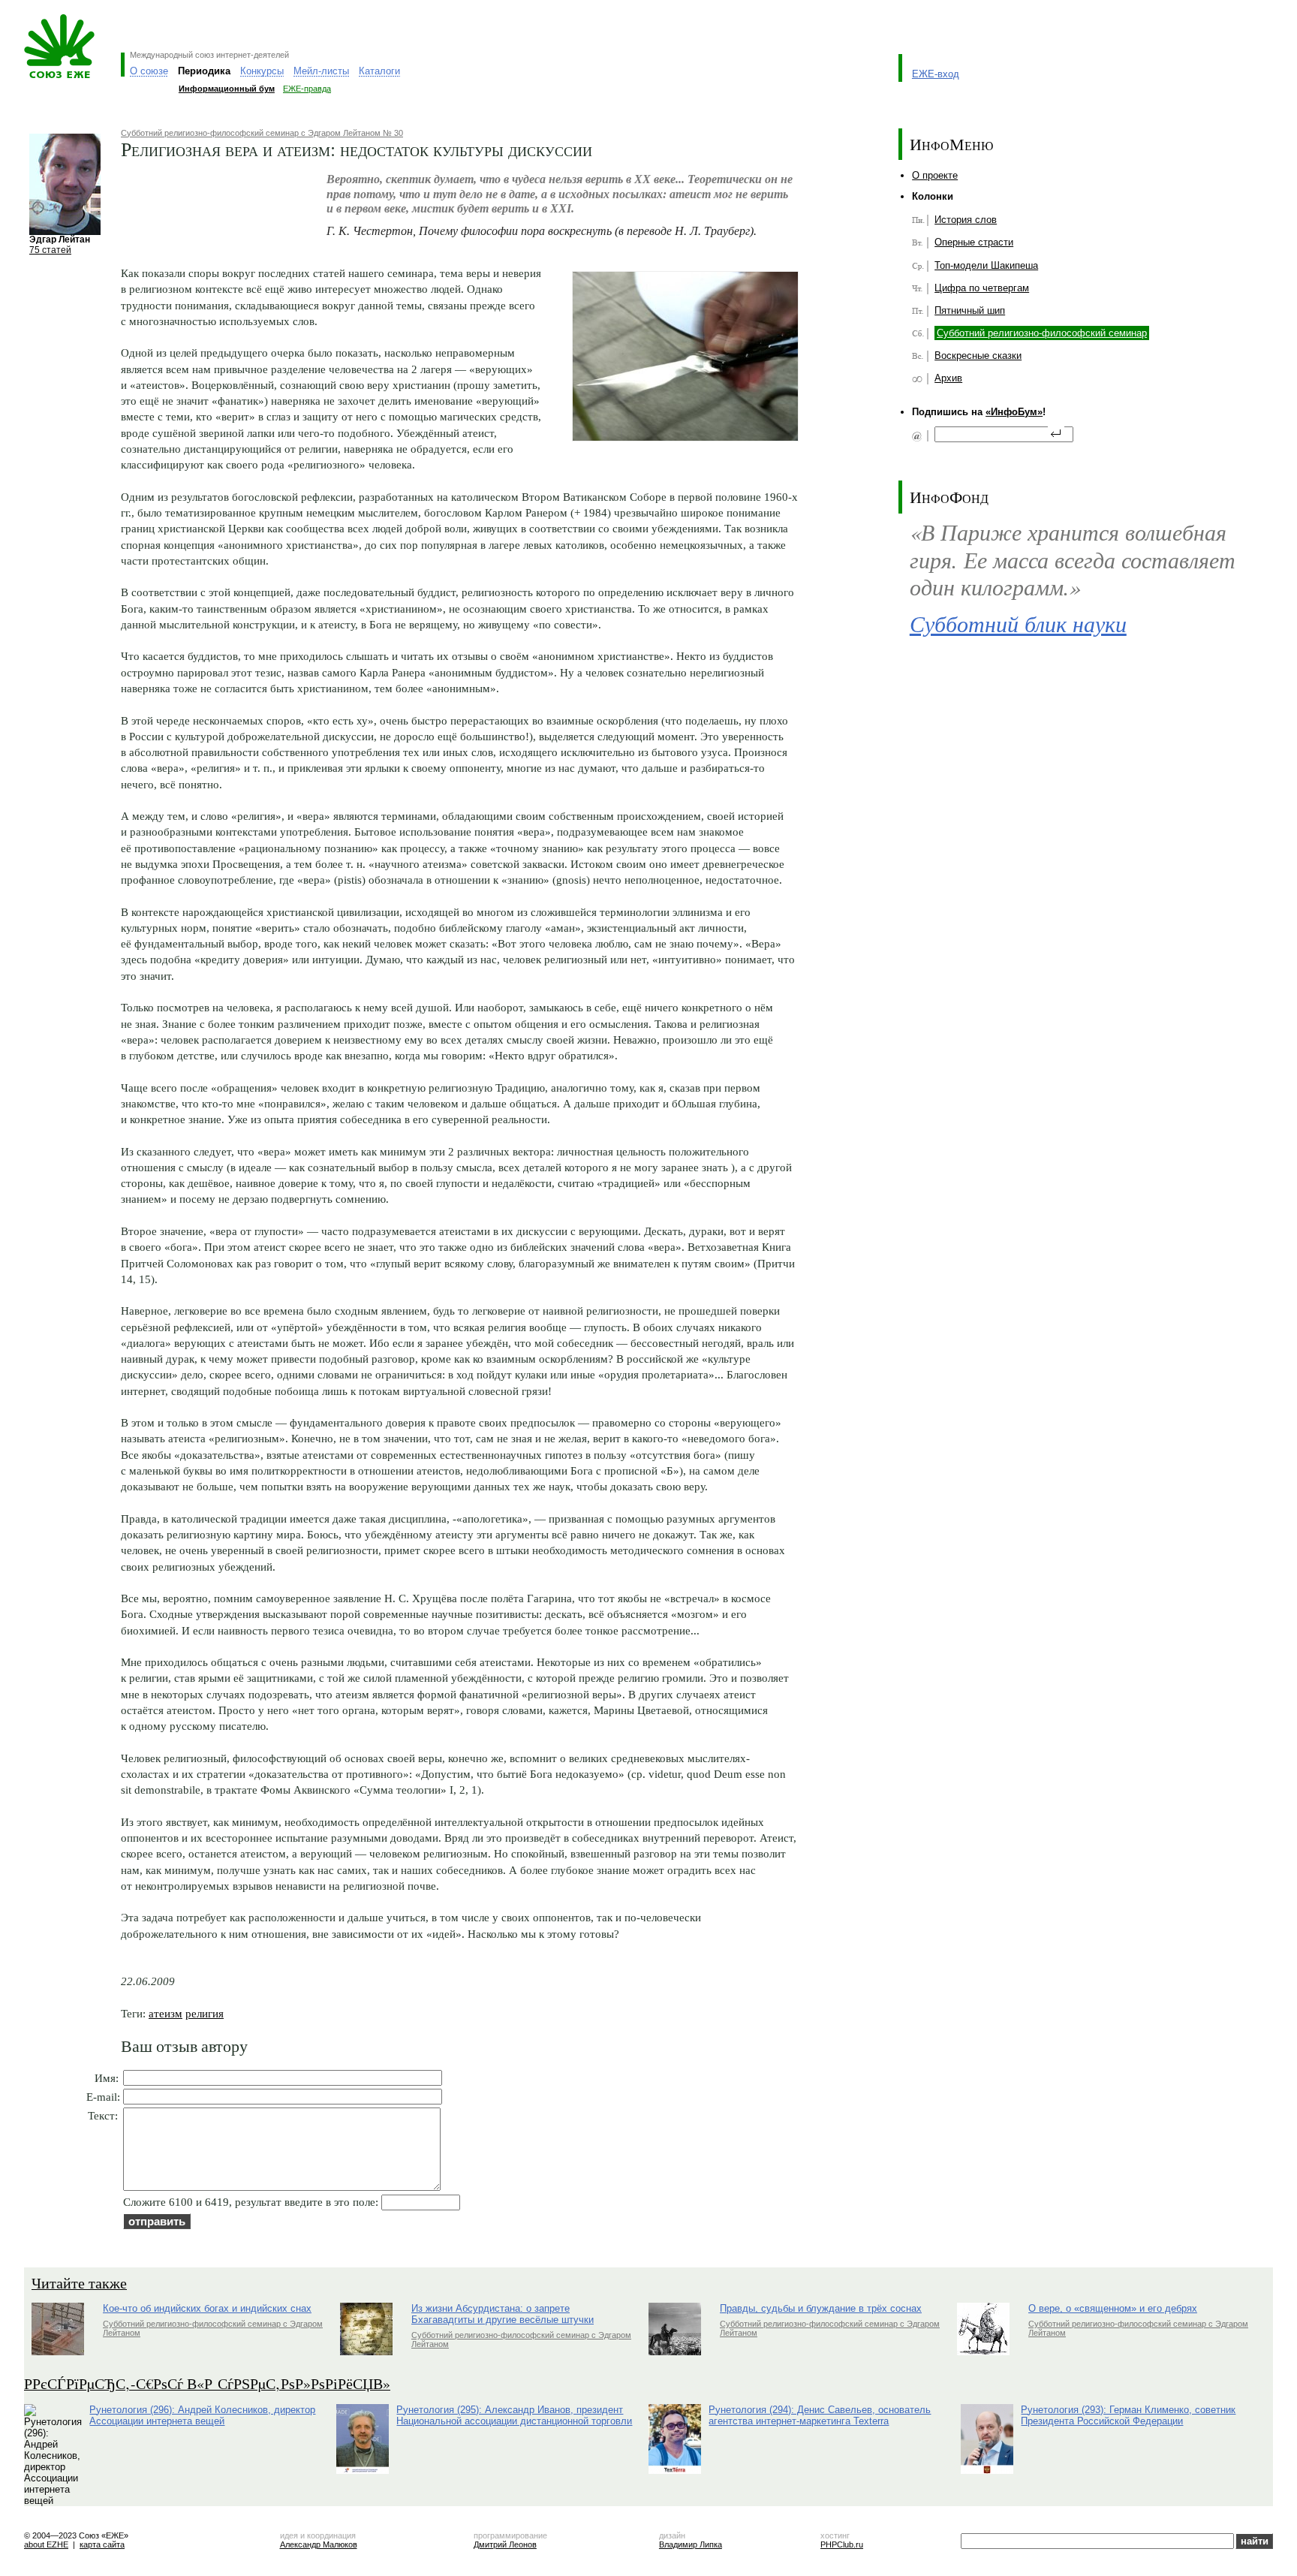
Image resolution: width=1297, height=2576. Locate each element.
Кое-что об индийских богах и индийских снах (207, 2308)
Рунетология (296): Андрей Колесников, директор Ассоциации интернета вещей (202, 2415)
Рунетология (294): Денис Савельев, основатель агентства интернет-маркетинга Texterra (820, 2415)
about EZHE (46, 2544)
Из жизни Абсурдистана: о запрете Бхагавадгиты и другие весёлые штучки (503, 2314)
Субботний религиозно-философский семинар (1042, 333)
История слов (966, 220)
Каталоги (379, 71)
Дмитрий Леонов (505, 2544)
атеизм (166, 2013)
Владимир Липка (691, 2544)
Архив (948, 378)
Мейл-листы (321, 71)
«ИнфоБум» (1014, 412)
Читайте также (79, 2283)
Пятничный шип (970, 310)
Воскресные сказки (978, 356)
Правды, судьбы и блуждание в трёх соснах (821, 2308)
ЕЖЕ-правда (307, 89)
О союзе (149, 71)
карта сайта (102, 2544)
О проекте (935, 175)
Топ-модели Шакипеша (986, 265)
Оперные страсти (974, 242)
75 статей (50, 250)
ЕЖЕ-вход (936, 74)
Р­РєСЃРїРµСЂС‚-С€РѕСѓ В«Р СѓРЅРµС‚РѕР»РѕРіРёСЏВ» (207, 2383)
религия (205, 2013)
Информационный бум (227, 89)
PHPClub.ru (842, 2544)
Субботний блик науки (1018, 623)
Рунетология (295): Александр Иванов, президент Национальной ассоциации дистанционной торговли (514, 2415)
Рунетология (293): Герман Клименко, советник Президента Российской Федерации (1128, 2415)
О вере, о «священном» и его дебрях (1113, 2308)
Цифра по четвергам (982, 288)
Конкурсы (262, 71)
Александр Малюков (319, 2544)
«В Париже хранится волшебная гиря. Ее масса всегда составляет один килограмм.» (1073, 559)
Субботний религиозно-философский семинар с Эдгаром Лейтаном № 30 (262, 133)
